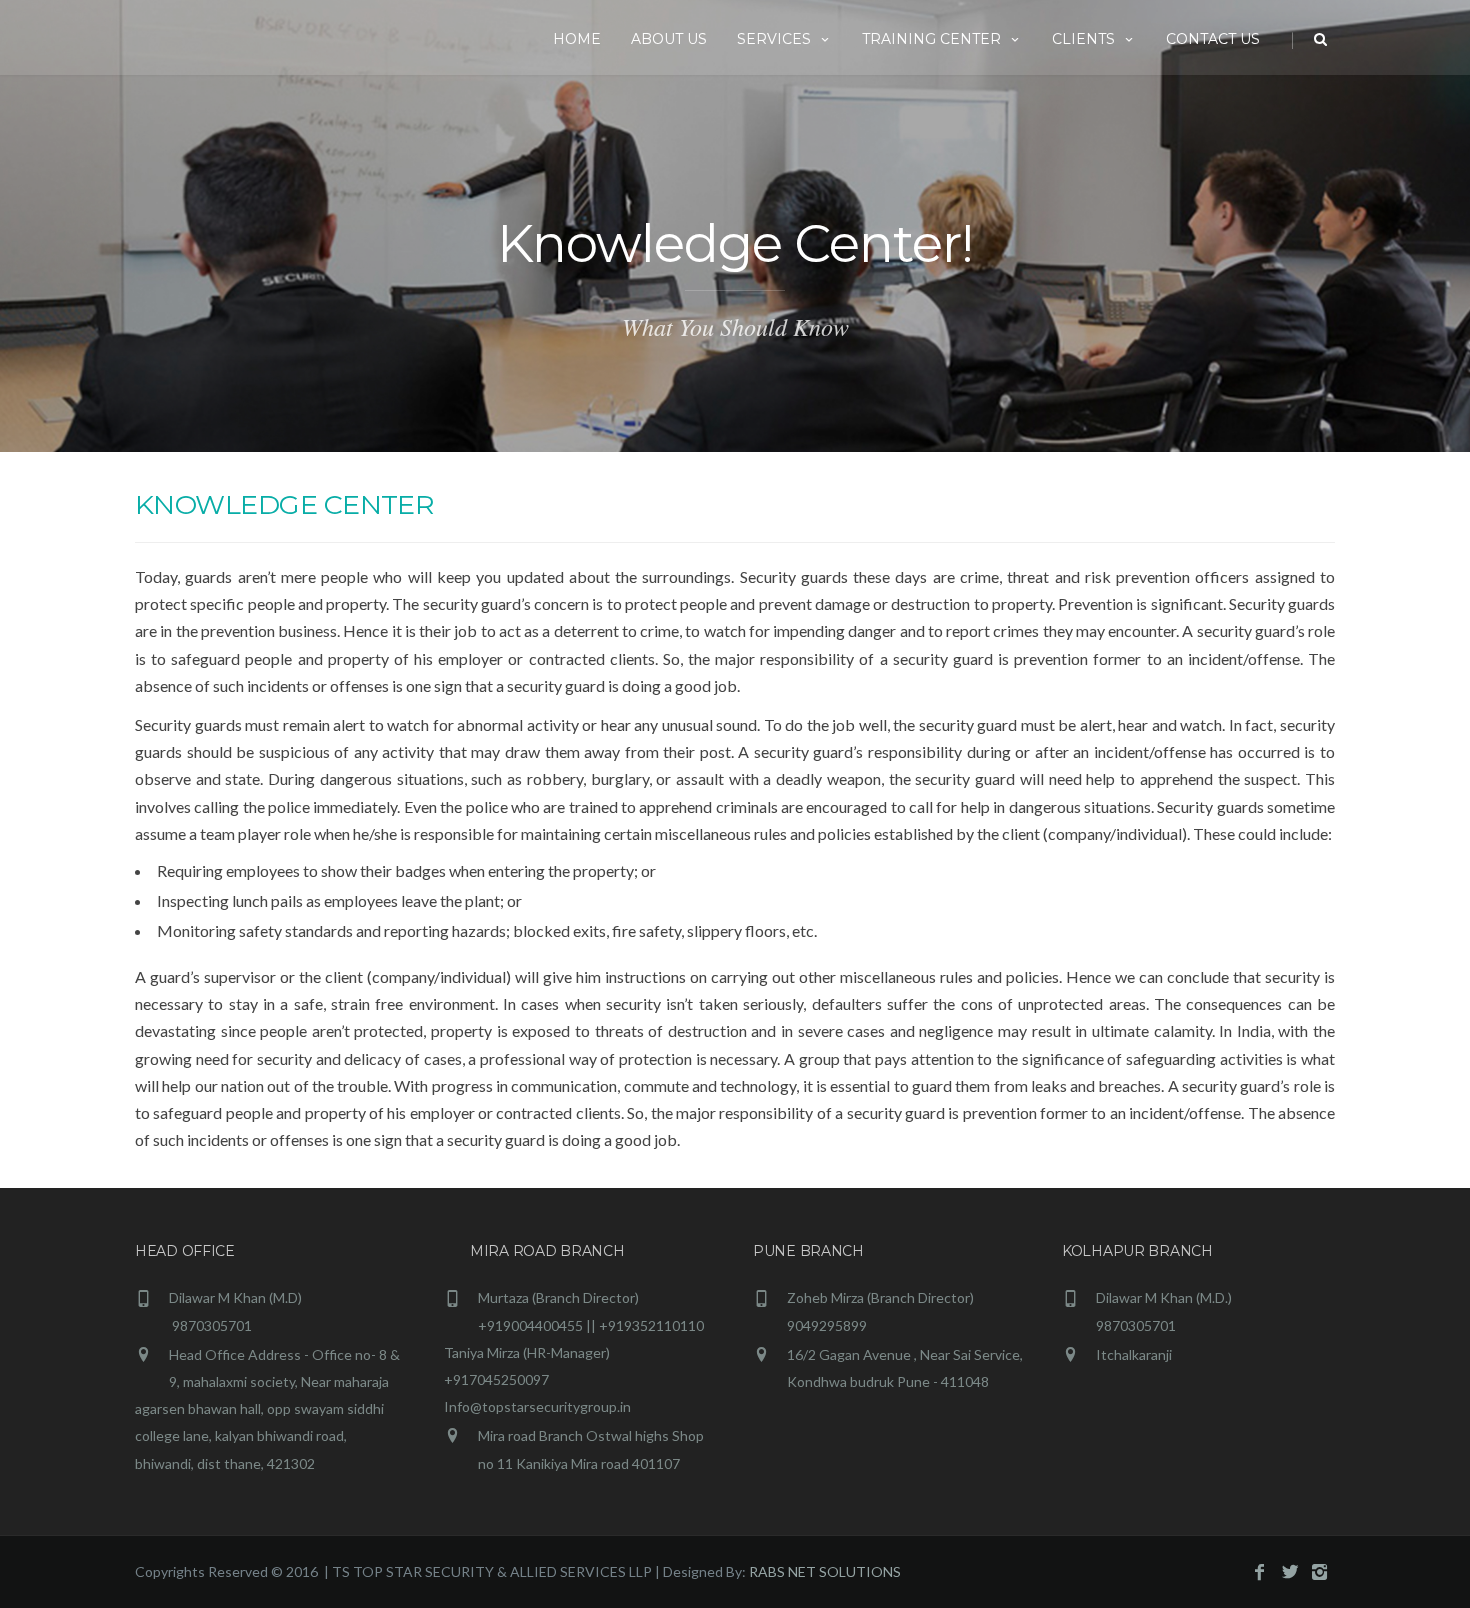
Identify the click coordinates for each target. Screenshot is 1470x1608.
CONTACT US (1213, 39)
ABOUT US (669, 39)
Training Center (931, 39)
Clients (1083, 39)
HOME (577, 39)
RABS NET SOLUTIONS (825, 1571)
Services (774, 39)
